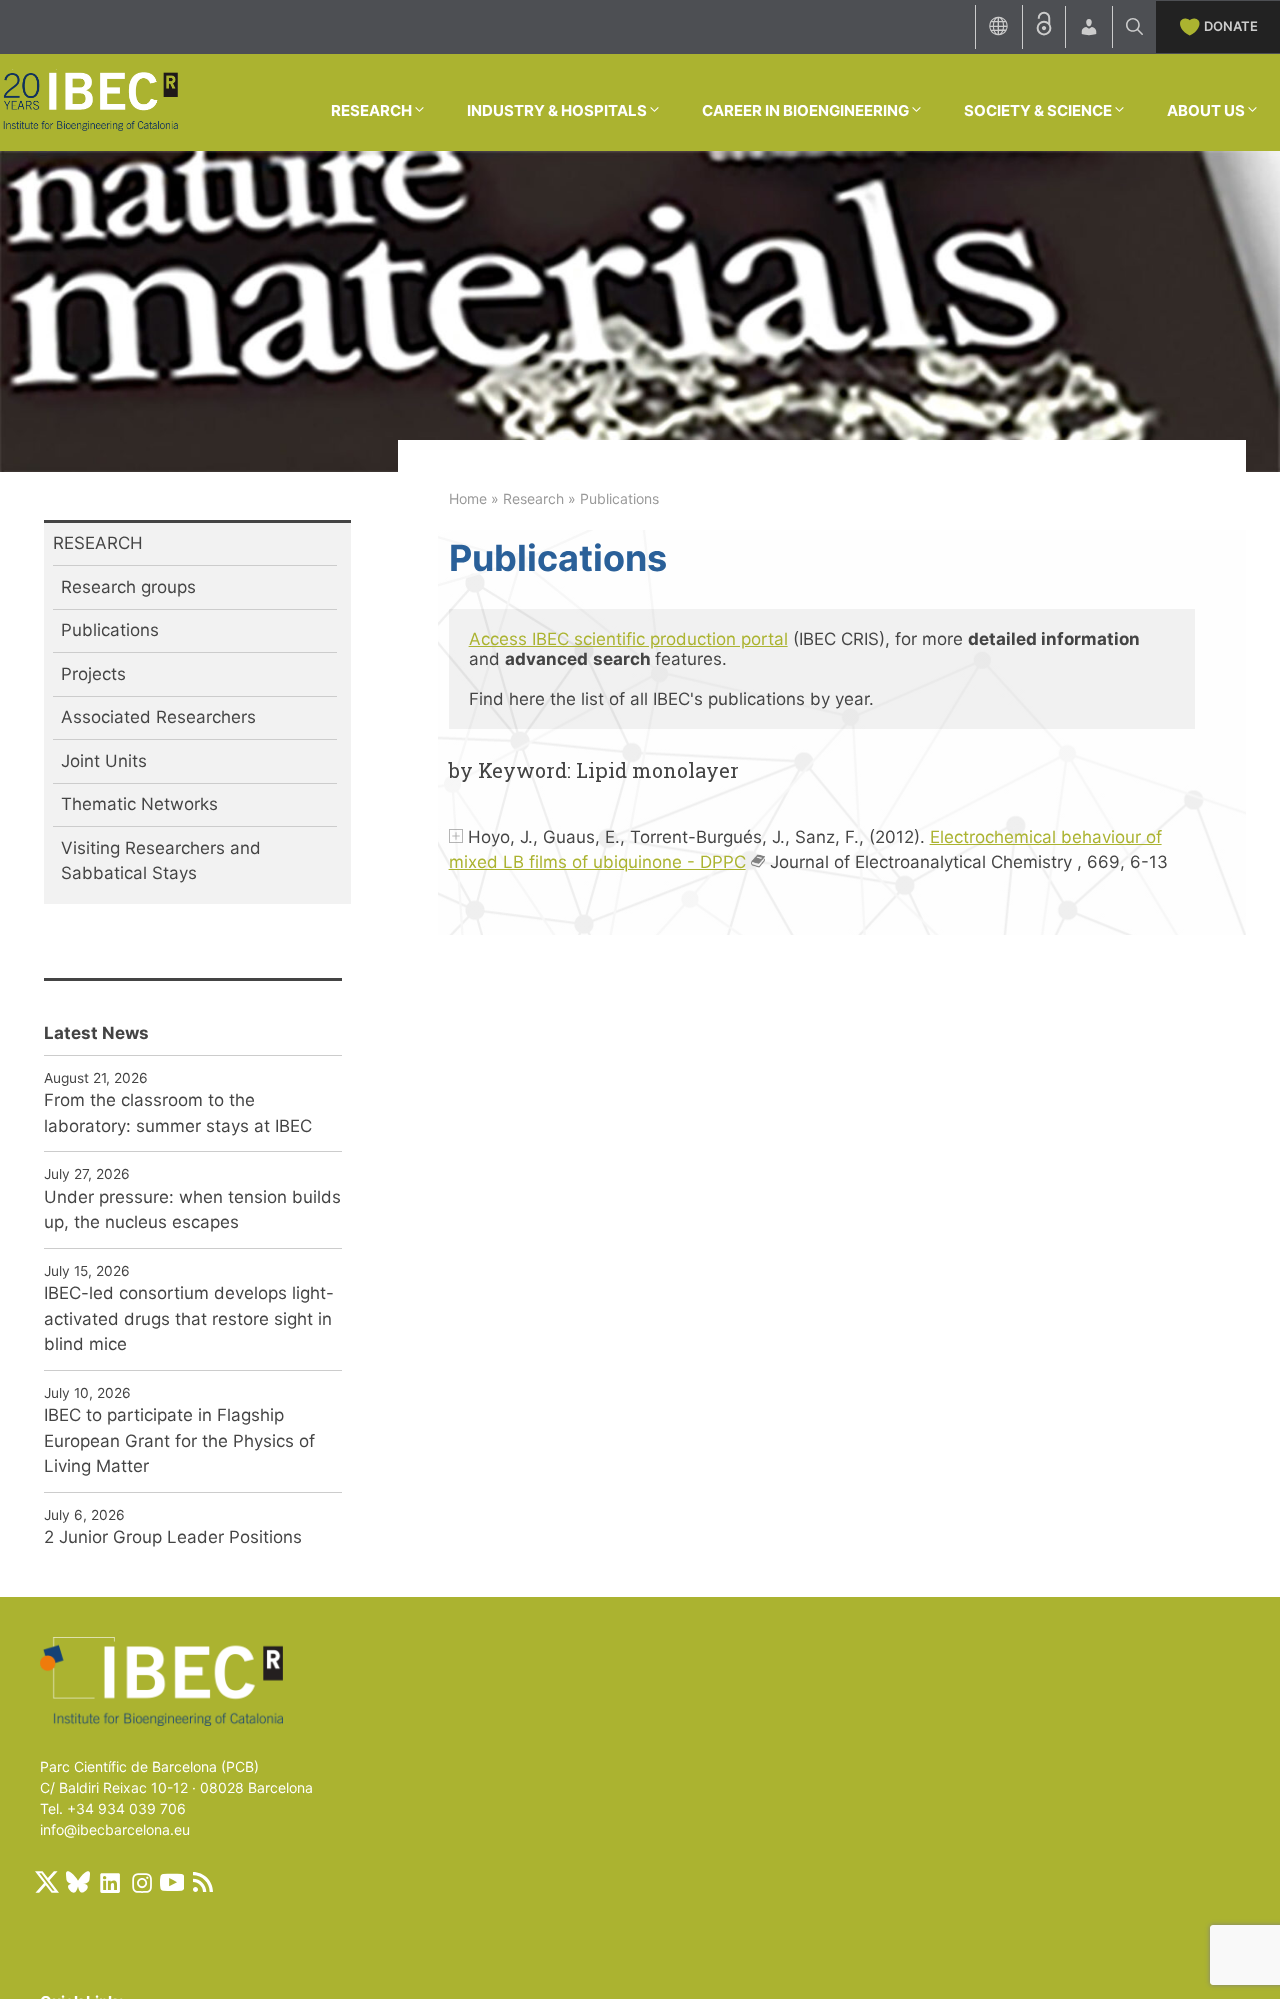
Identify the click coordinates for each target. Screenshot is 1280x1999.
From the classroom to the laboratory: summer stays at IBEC (178, 1113)
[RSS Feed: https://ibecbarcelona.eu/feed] (203, 1882)
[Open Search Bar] (1134, 27)
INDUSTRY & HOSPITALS (557, 110)
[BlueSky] (78, 1882)
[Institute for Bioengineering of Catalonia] (90, 101)
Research (533, 498)
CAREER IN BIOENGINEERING (805, 110)
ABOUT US (1206, 110)
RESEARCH (371, 110)
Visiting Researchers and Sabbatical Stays (161, 861)
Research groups (128, 587)
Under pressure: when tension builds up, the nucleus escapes (192, 1210)
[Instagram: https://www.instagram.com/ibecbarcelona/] (141, 1882)
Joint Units (104, 761)
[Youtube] (172, 1882)
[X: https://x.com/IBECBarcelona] (47, 1882)
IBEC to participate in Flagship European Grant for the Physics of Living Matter (179, 1440)
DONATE (1231, 26)
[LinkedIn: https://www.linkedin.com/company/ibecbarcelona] (109, 1882)
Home (468, 498)
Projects (93, 674)
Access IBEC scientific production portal (628, 639)
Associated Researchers (158, 717)
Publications (110, 630)
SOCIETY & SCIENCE (1038, 110)
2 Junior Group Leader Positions (173, 1537)
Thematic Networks (139, 804)
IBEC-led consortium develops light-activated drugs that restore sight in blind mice (189, 1318)
